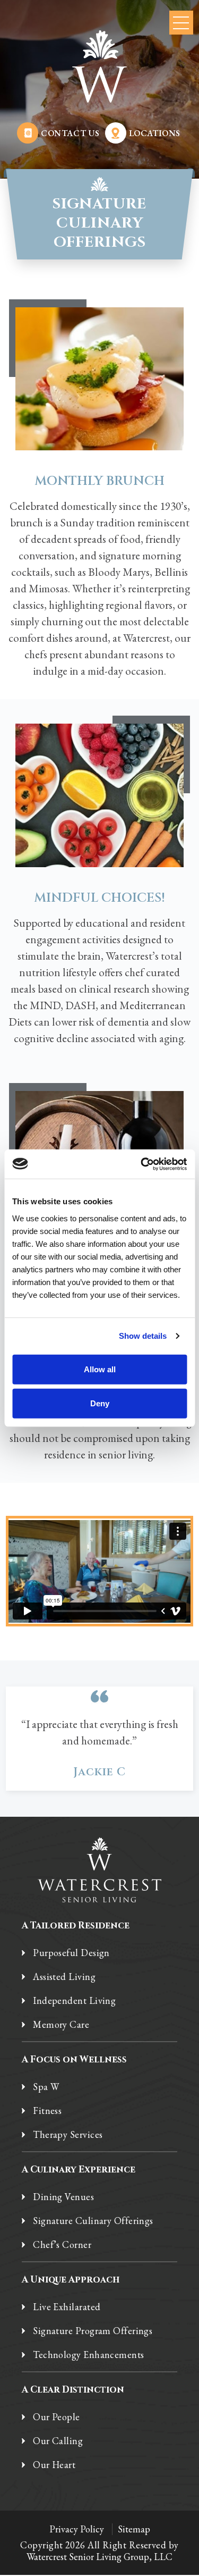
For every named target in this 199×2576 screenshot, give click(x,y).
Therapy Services (68, 2135)
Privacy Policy (77, 2529)
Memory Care (61, 2025)
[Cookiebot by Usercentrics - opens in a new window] (142, 1164)
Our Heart (54, 2465)
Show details (143, 1336)
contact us (70, 133)
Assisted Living (64, 1977)
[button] (181, 23)
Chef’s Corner (62, 2245)
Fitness (47, 2111)
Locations (155, 133)
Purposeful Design (71, 1953)
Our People (57, 2417)
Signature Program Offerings (93, 2331)
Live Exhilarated (67, 2307)
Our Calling (58, 2441)
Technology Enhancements (88, 2355)
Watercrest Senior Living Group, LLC (99, 2557)
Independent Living (74, 2001)
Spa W (46, 2087)
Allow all (100, 1369)
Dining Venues (63, 2197)
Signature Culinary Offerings (93, 2221)
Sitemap (134, 2529)
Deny (100, 1403)
